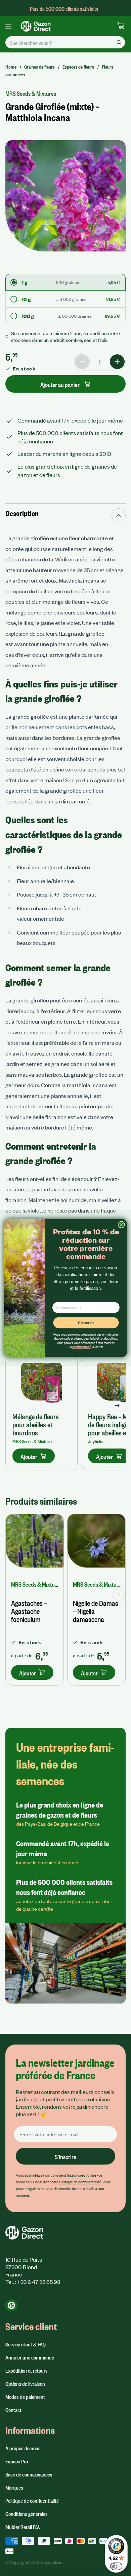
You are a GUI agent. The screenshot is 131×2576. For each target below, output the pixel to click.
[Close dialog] (121, 1225)
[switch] (116, 2566)
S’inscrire (86, 1323)
